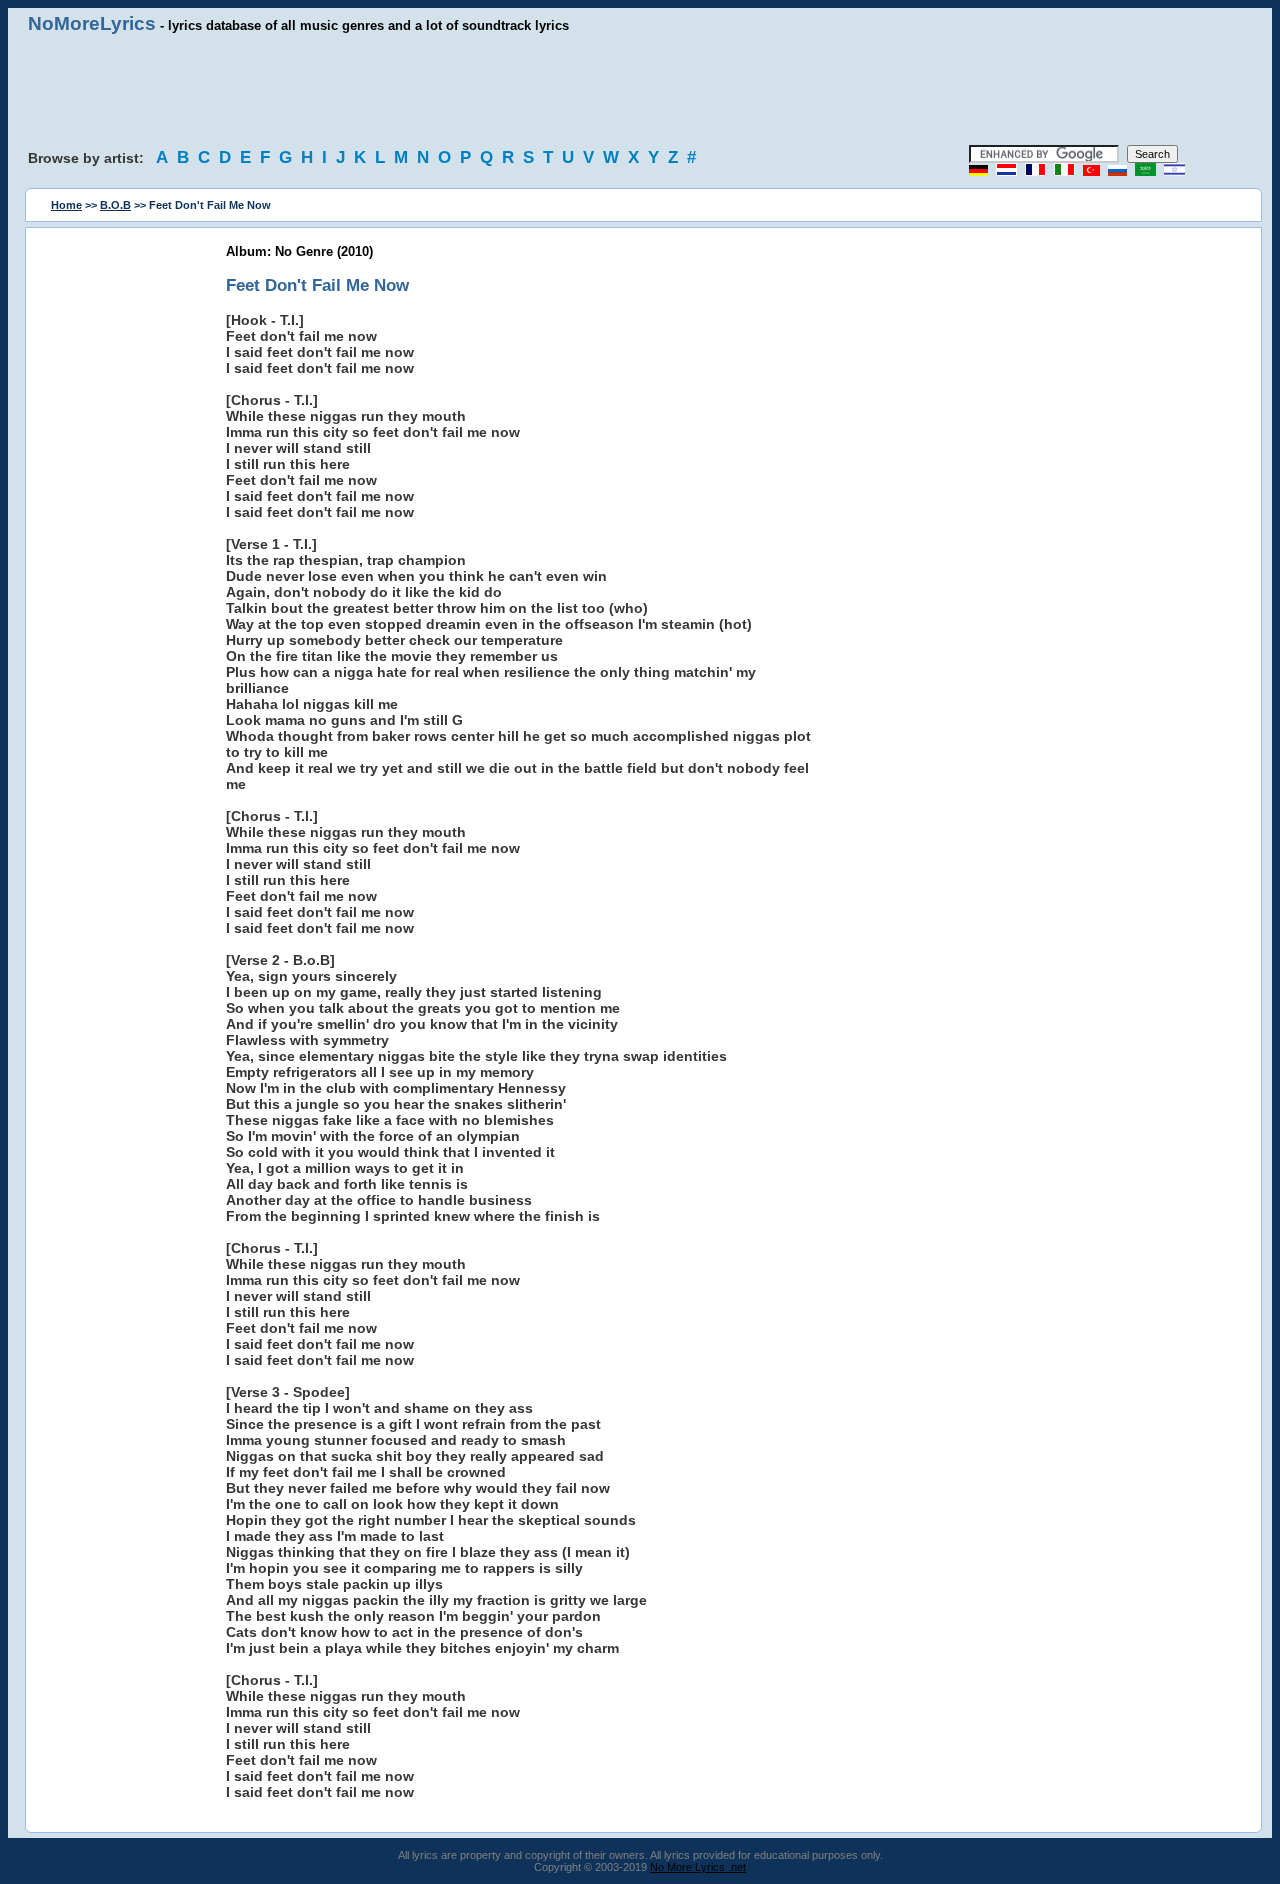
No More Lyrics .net (698, 1867)
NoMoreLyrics (92, 23)
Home (66, 205)
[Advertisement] (640, 90)
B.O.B (115, 205)
